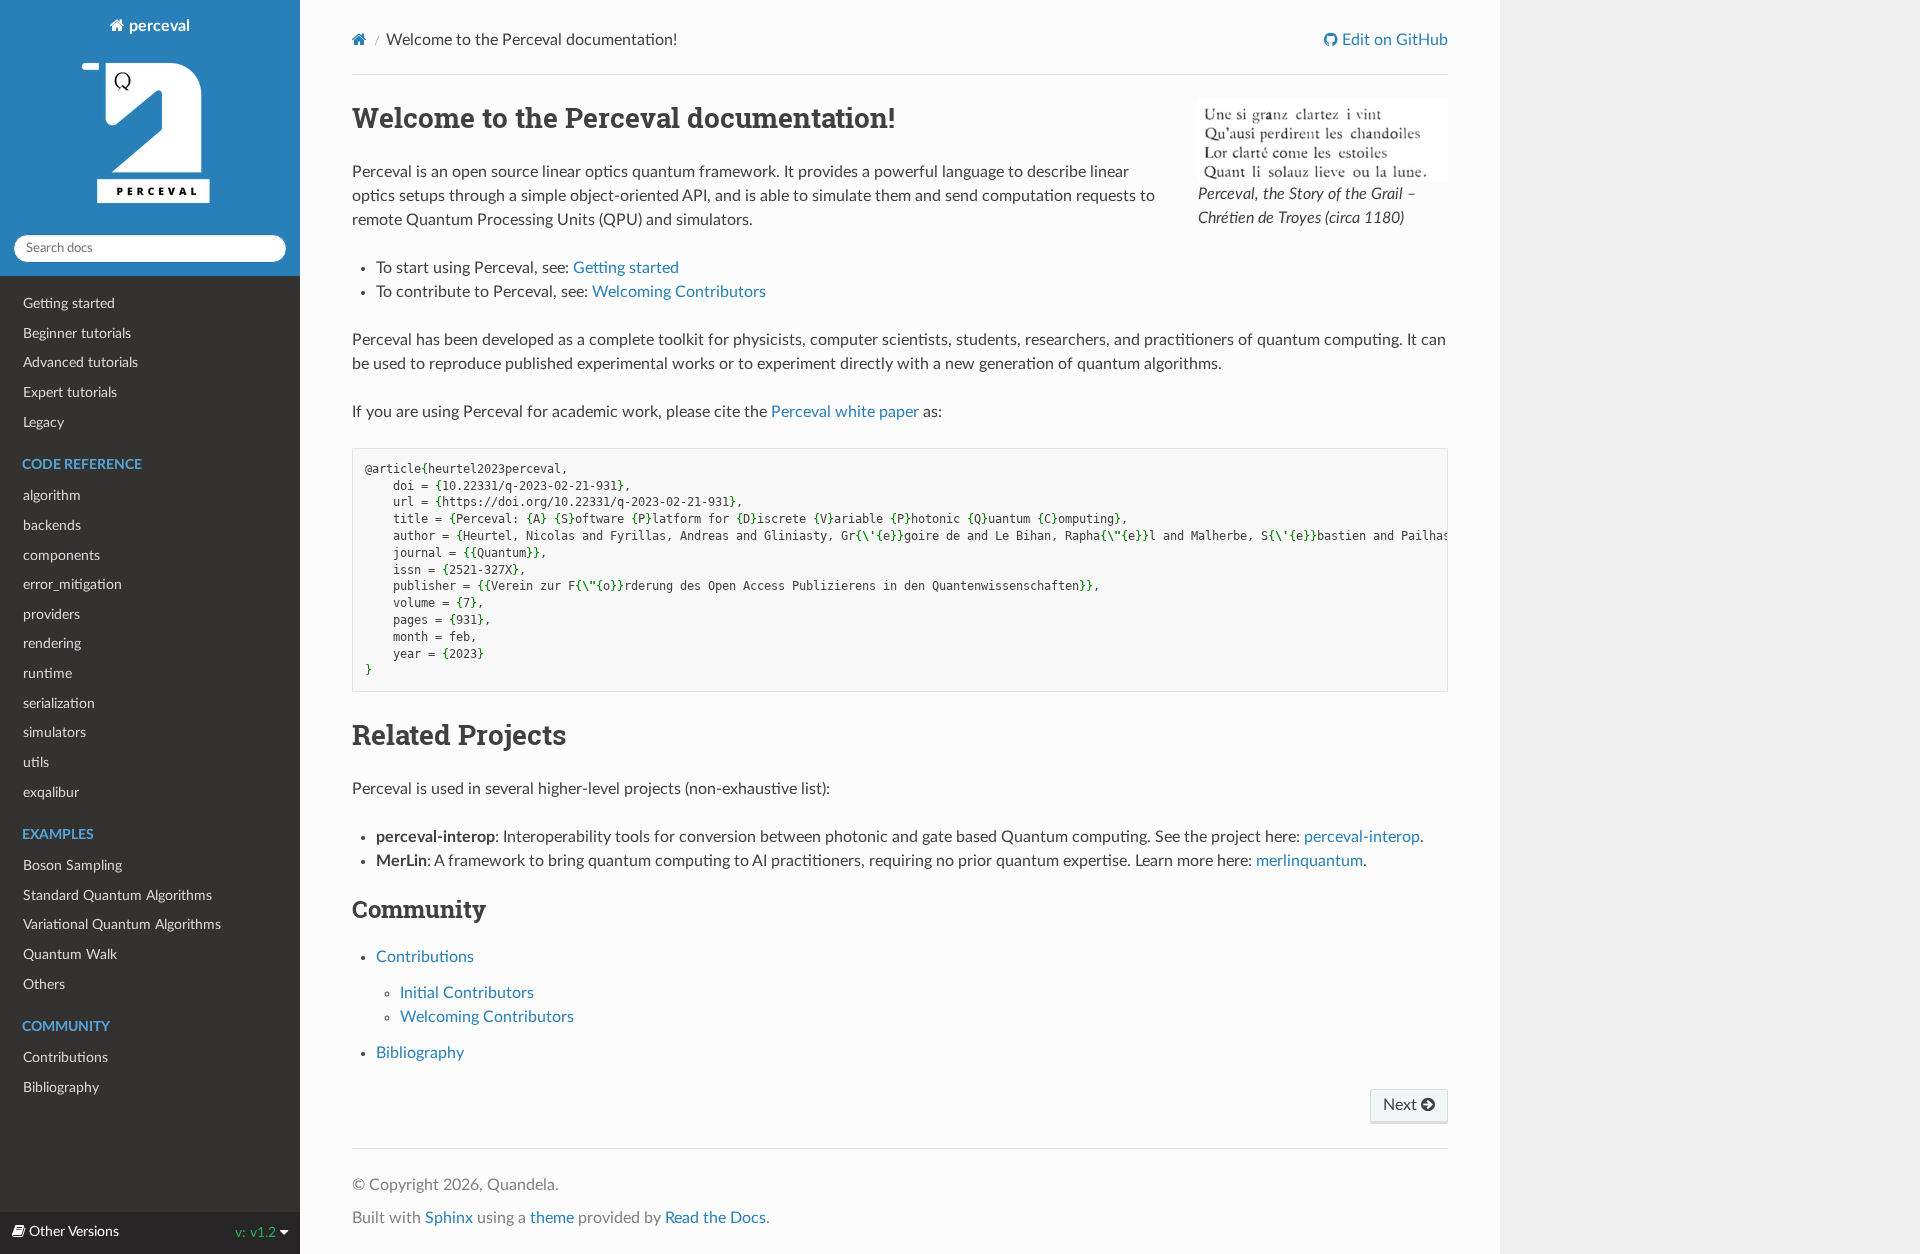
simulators (54, 732)
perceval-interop (1362, 837)
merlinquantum (1309, 861)
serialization (59, 703)
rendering (52, 643)
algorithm (52, 495)
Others (44, 984)
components (61, 555)
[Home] (359, 39)
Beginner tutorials (77, 333)
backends (52, 525)
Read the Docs (715, 1218)
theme (552, 1218)
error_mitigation (72, 584)
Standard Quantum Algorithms (117, 895)
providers (51, 614)
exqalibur (51, 792)
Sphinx (449, 1218)
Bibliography (61, 1087)
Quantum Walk (70, 954)
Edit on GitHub (1393, 40)
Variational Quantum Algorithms (122, 924)
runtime (47, 673)
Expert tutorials (70, 392)
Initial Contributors (467, 993)
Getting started (69, 303)
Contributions (65, 1057)
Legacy (43, 422)
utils (36, 762)
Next (1402, 1105)
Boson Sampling (72, 865)
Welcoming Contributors (487, 1017)
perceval (157, 26)
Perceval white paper (845, 412)
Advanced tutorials (80, 362)
